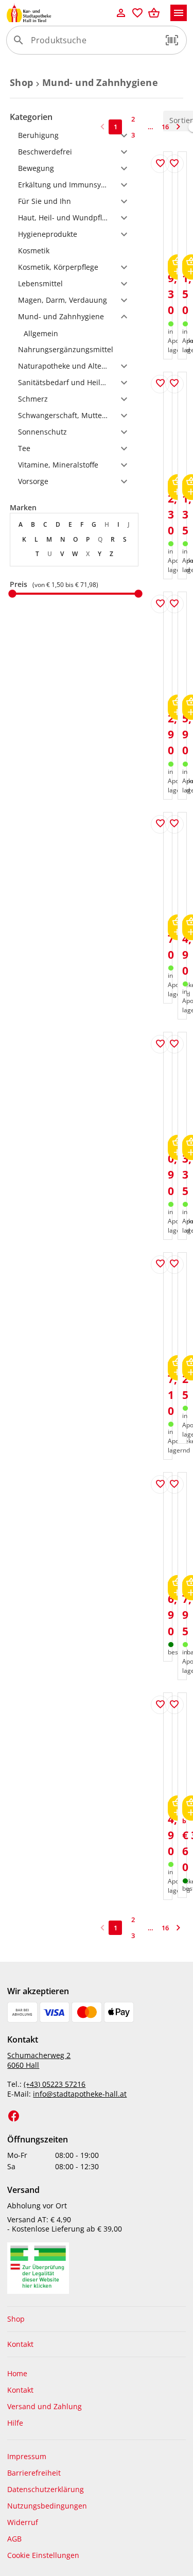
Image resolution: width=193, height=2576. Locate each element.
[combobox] (94, 44)
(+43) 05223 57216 (55, 2084)
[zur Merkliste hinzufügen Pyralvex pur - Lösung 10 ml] (160, 384)
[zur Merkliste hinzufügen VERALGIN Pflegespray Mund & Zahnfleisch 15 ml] (174, 1044)
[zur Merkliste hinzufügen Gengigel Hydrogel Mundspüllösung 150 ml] (160, 1265)
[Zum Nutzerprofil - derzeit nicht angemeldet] (121, 13)
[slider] (74, 594)
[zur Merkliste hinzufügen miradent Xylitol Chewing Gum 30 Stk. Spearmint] (174, 1705)
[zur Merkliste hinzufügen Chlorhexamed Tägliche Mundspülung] (160, 1044)
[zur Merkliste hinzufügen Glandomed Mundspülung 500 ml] (160, 1705)
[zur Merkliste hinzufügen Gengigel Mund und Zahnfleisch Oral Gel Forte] (174, 1484)
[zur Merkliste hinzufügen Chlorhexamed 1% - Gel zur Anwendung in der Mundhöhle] (160, 824)
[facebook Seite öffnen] (14, 2116)
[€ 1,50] (12, 594)
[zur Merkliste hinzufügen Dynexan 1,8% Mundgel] (160, 604)
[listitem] (74, 333)
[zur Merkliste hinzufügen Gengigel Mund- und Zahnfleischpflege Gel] (174, 604)
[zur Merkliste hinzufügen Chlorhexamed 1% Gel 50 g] (160, 1484)
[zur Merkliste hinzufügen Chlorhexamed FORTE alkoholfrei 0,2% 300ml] (160, 164)
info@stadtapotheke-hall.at (80, 2094)
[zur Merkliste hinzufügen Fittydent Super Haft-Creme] (174, 1265)
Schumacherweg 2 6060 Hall (39, 2060)
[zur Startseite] (59, 13)
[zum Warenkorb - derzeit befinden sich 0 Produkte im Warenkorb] (154, 13)
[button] (172, 40)
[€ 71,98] (138, 594)
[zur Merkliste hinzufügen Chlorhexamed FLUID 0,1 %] (174, 824)
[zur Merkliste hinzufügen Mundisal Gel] (174, 164)
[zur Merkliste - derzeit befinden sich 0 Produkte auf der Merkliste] (137, 13)
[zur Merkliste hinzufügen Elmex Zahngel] (174, 384)
